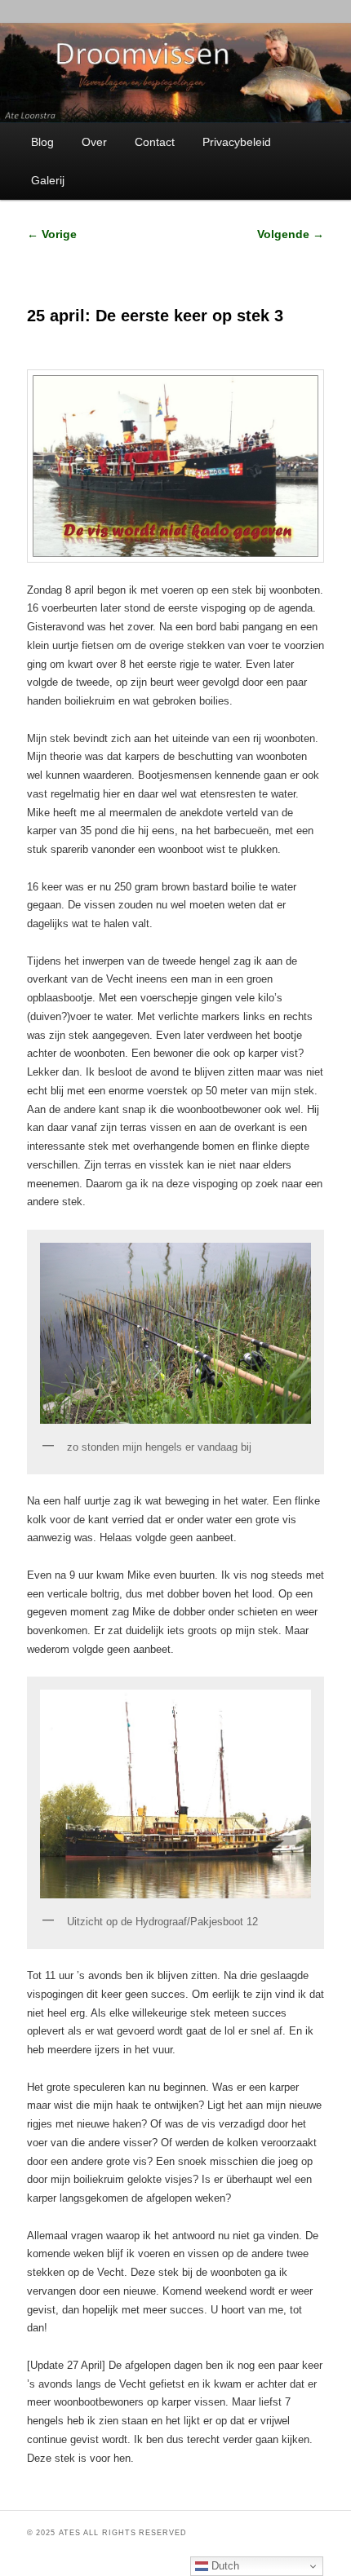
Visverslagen (119, 2489)
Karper (94, 2489)
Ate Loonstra (162, 2489)
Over (94, 142)
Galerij (48, 180)
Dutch (224, 2566)
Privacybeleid (237, 142)
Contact (155, 142)
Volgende (291, 234)
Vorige (52, 234)
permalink (223, 2489)
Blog (42, 142)
